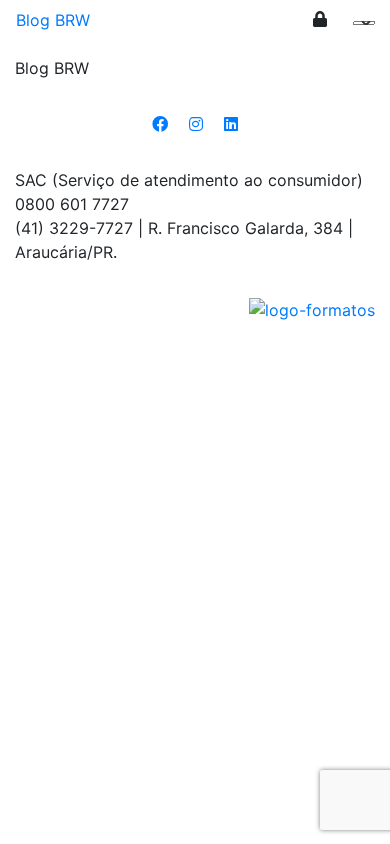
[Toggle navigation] (361, 28)
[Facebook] (160, 124)
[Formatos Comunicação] (312, 308)
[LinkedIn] (231, 124)
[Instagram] (196, 124)
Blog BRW (53, 20)
